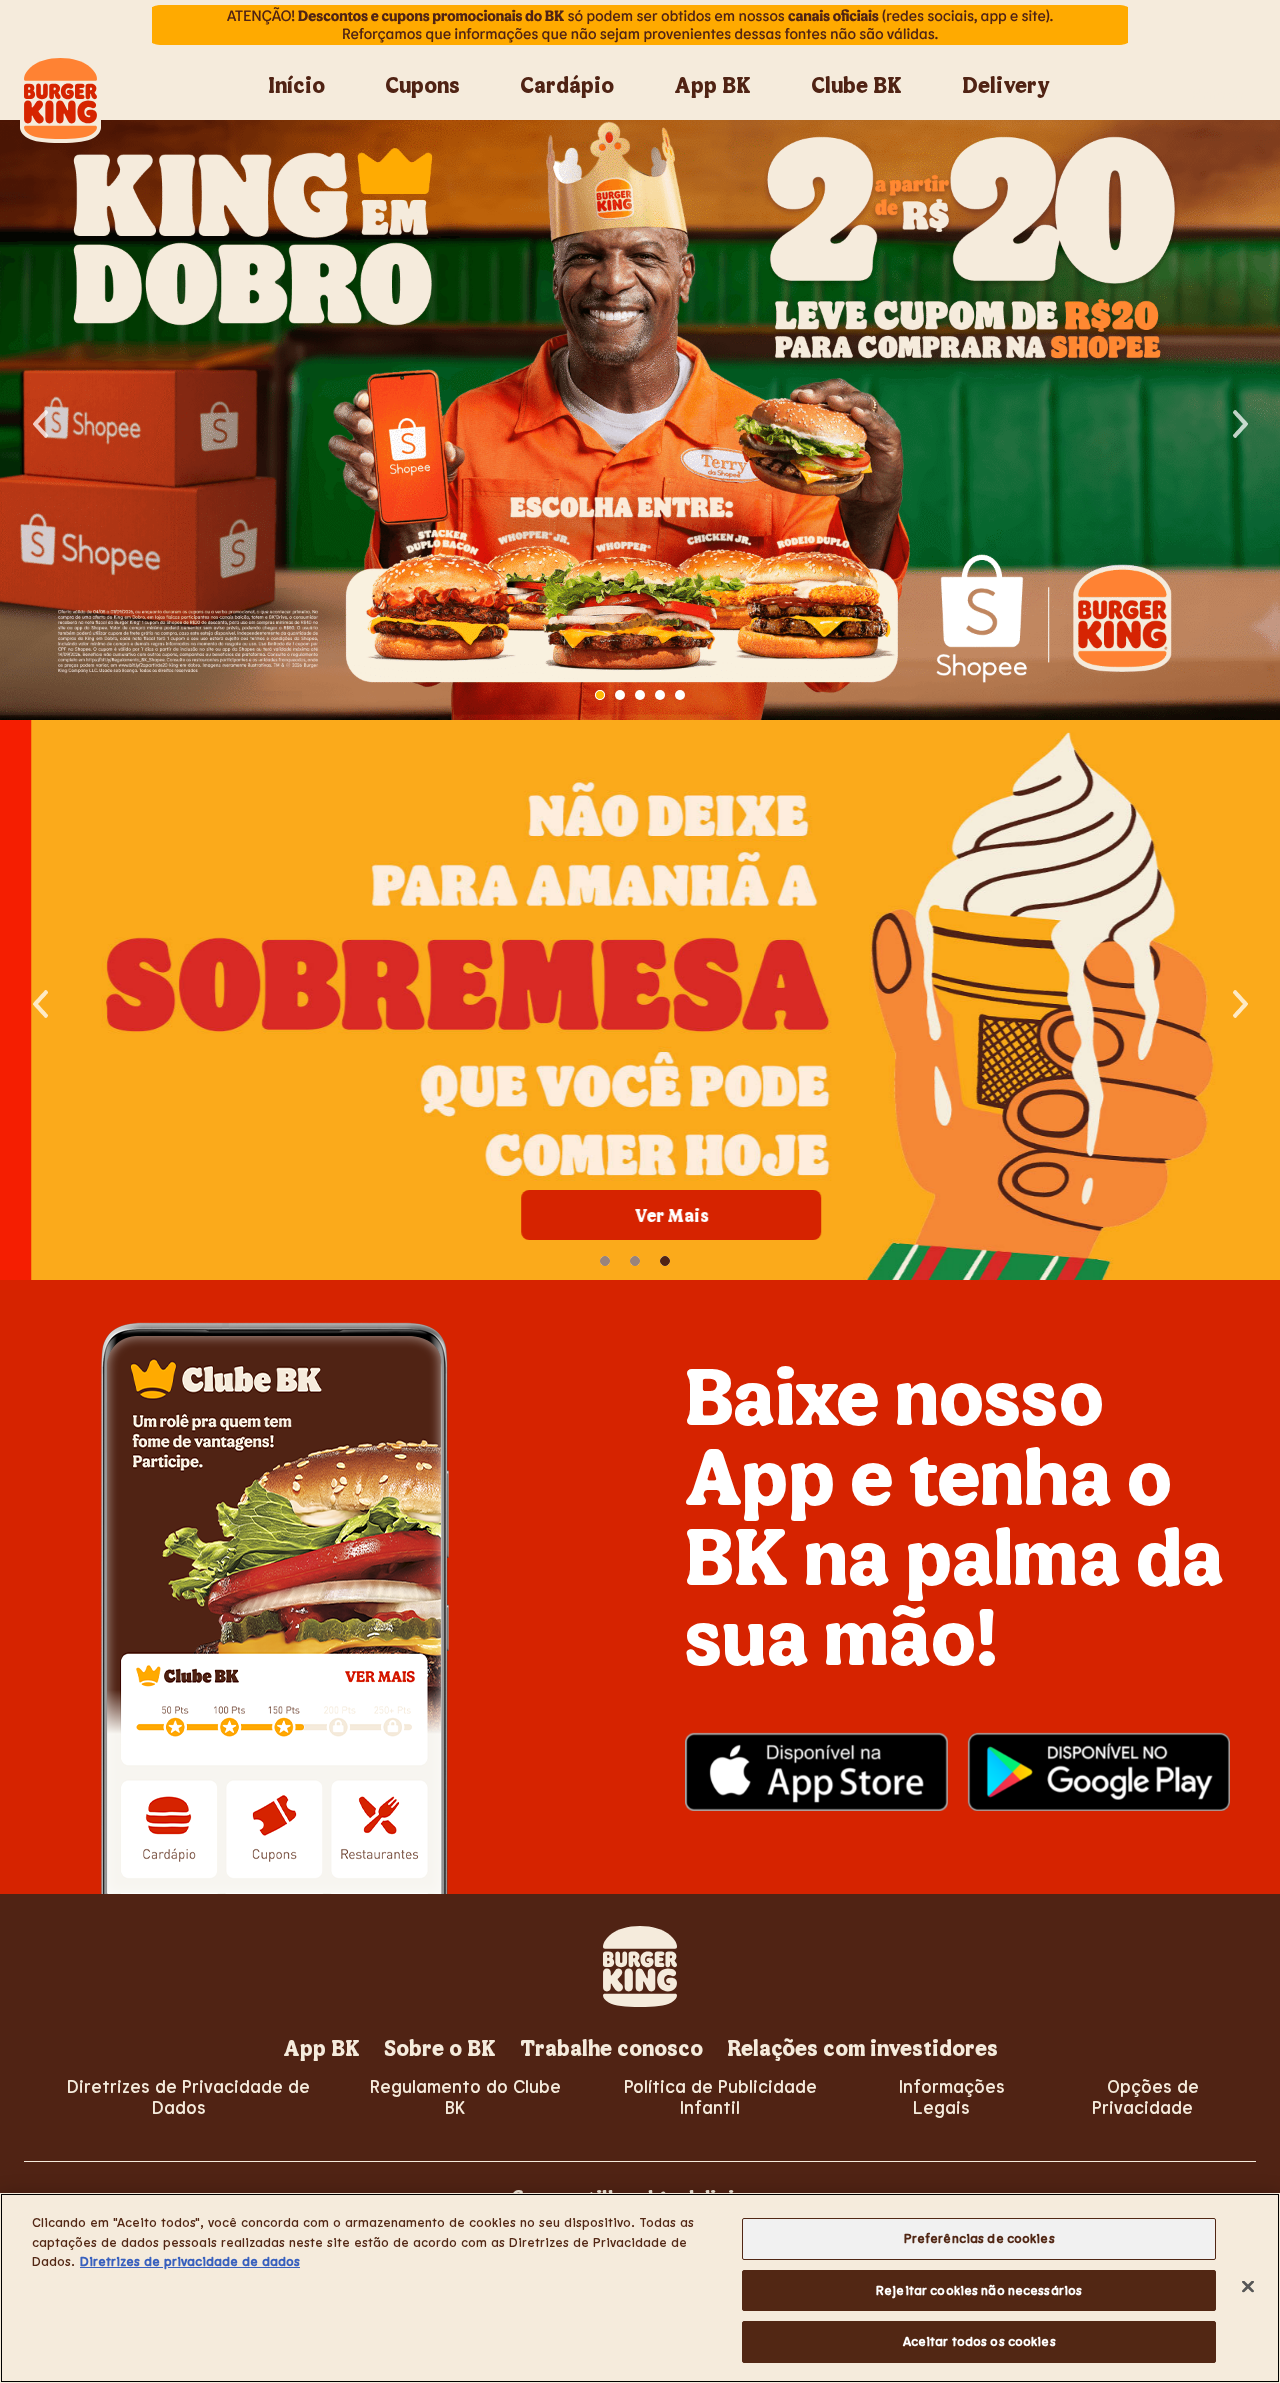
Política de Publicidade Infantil (720, 2096)
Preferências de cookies (979, 2238)
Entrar (1218, 95)
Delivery (1006, 84)
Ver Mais (640, 1215)
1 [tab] (600, 695)
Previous (40, 420)
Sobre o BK (440, 2047)
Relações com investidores (862, 2047)
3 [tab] (640, 695)
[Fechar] (1248, 2287)
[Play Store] (1099, 1772)
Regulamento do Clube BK (465, 2096)
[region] (640, 2288)
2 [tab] (620, 695)
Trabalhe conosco (611, 2047)
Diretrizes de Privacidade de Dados (188, 2096)
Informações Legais (952, 2096)
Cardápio (567, 84)
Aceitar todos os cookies (979, 2341)
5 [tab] (680, 695)
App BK (712, 84)
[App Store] (816, 1772)
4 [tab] (660, 695)
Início (296, 84)
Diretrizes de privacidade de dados (190, 2261)
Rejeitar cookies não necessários (979, 2290)
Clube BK (856, 84)
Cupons (422, 84)
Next (1240, 420)
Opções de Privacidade (1145, 2096)
